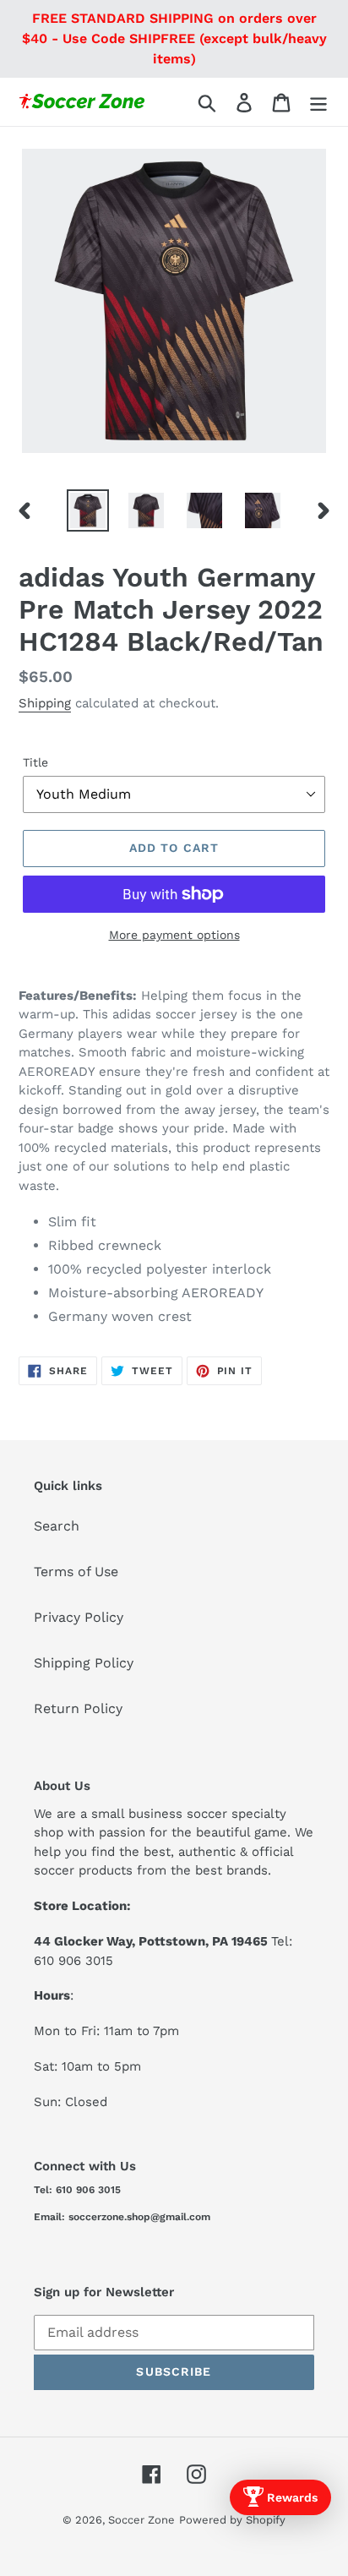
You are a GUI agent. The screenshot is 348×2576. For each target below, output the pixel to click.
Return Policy (78, 1708)
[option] (88, 510)
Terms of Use (76, 1572)
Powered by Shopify (232, 2520)
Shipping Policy (84, 1663)
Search (57, 1526)
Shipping (45, 703)
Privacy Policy (79, 1617)
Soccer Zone (141, 2520)
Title (35, 762)
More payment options (174, 935)
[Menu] (318, 102)
